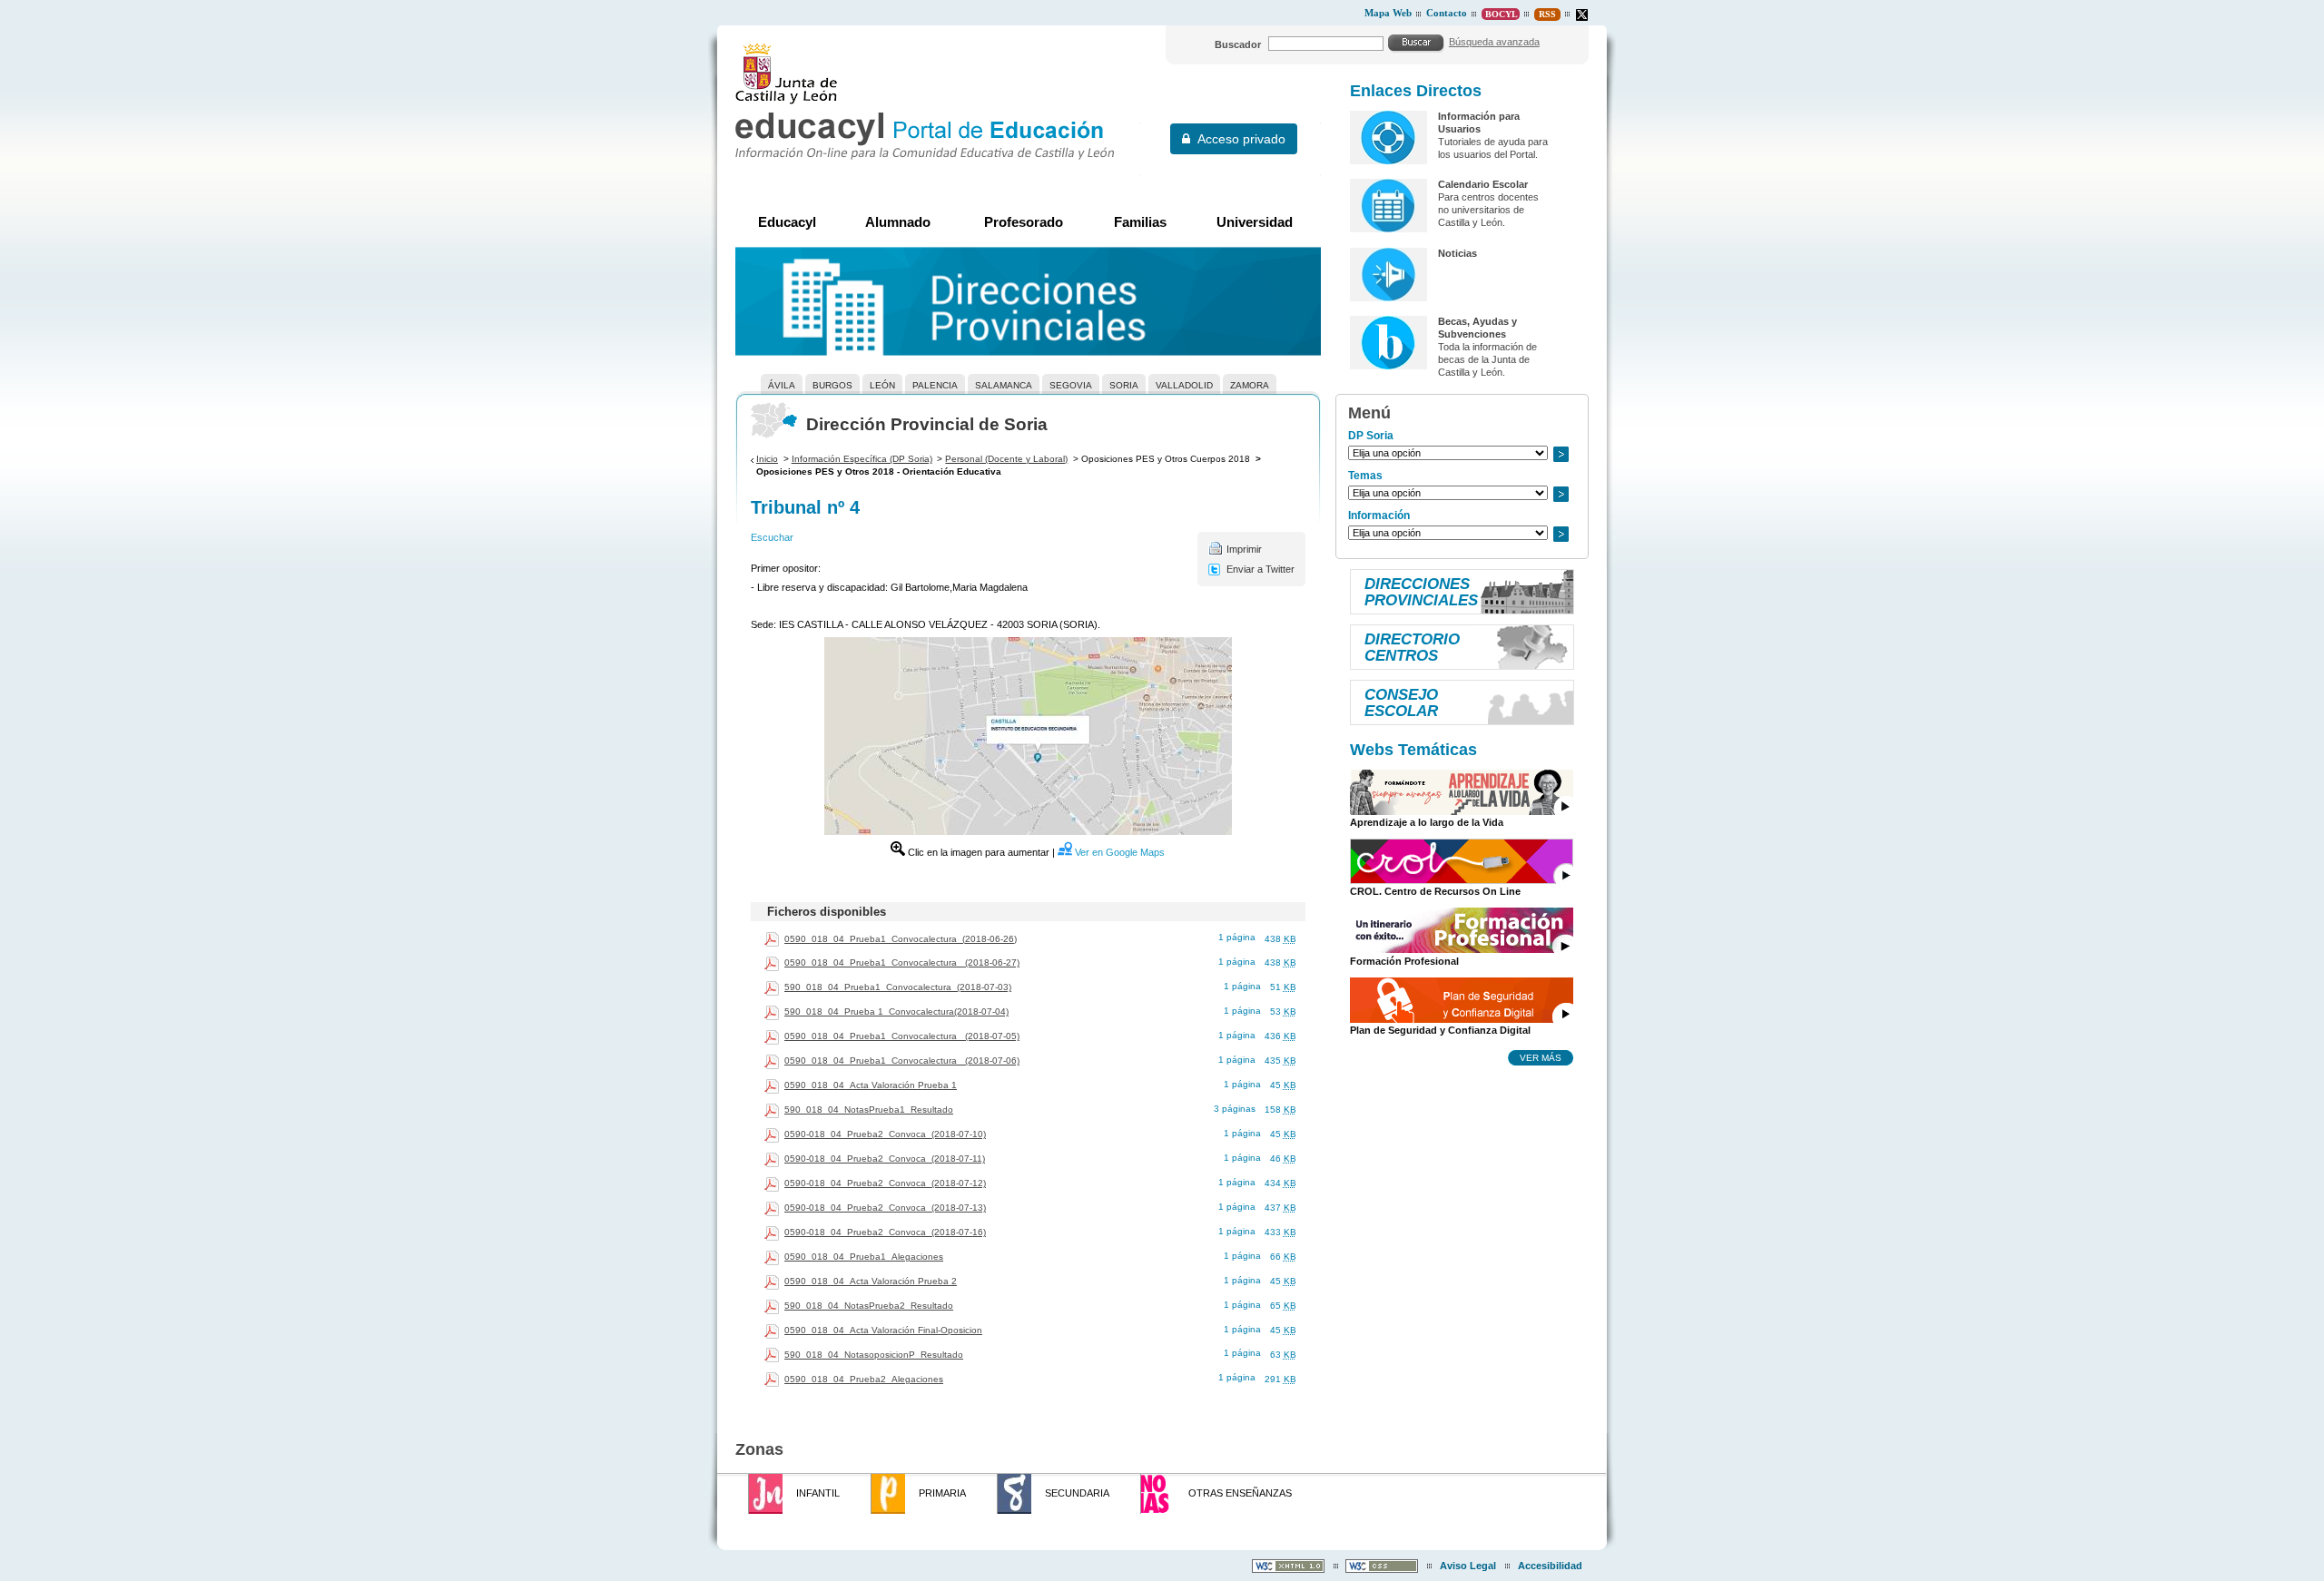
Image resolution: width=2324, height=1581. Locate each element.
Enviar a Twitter (1260, 569)
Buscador (1238, 44)
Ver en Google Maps (1120, 852)
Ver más (1541, 1057)
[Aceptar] (1416, 43)
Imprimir (1244, 549)
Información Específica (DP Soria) (862, 459)
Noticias (1457, 253)
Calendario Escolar (1483, 184)
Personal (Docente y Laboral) (1006, 459)
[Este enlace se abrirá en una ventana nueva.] (1582, 15)
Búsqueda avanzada (1494, 42)
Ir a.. (1561, 454)
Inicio (767, 459)
